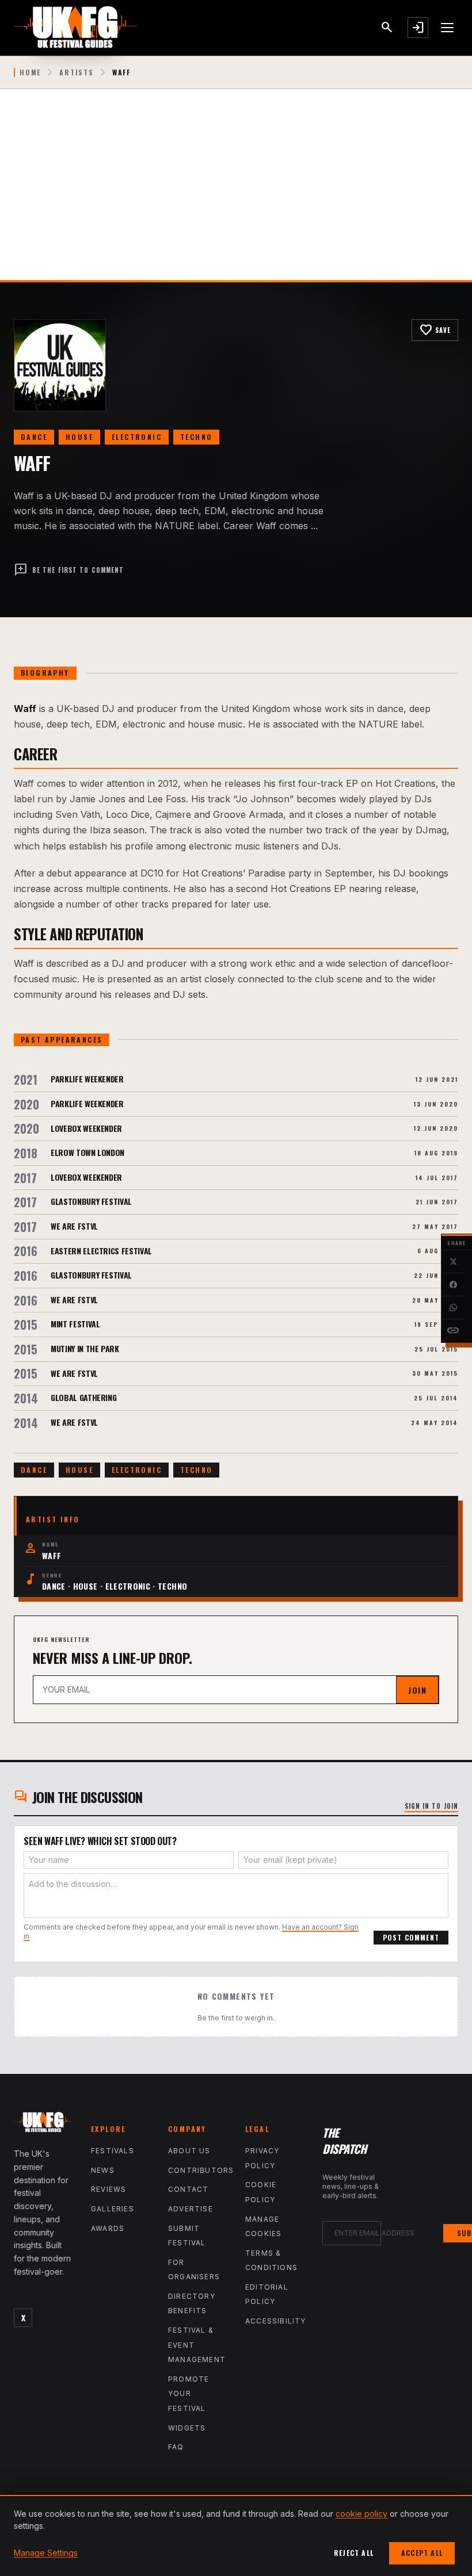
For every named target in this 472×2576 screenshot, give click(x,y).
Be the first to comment (69, 570)
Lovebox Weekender (86, 1128)
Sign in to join (432, 1806)
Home (30, 72)
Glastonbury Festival (91, 1201)
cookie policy (361, 2514)
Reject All (354, 2553)
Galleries (113, 2209)
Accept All (422, 2553)
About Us (189, 2151)
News (103, 2170)
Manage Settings (46, 2553)
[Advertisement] (236, 194)
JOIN (417, 1690)
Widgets (187, 2428)
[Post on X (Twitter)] (453, 1262)
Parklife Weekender (87, 1079)
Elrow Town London (87, 1152)
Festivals (113, 2151)
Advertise (191, 2209)
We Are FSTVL (74, 1226)
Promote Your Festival (189, 2394)
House (79, 437)
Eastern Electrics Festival (101, 1251)
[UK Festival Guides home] (43, 2125)
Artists (77, 72)
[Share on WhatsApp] (453, 1308)
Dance (34, 437)
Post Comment (411, 1937)
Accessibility (276, 2321)
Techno (196, 437)
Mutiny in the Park (85, 1348)
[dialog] (236, 2535)
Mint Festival (75, 1324)
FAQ (176, 2447)
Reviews (109, 2189)
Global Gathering (83, 1397)
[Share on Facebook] (453, 1285)
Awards (108, 2228)
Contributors (201, 2170)
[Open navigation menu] (448, 28)
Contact (188, 2189)
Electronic (137, 437)
